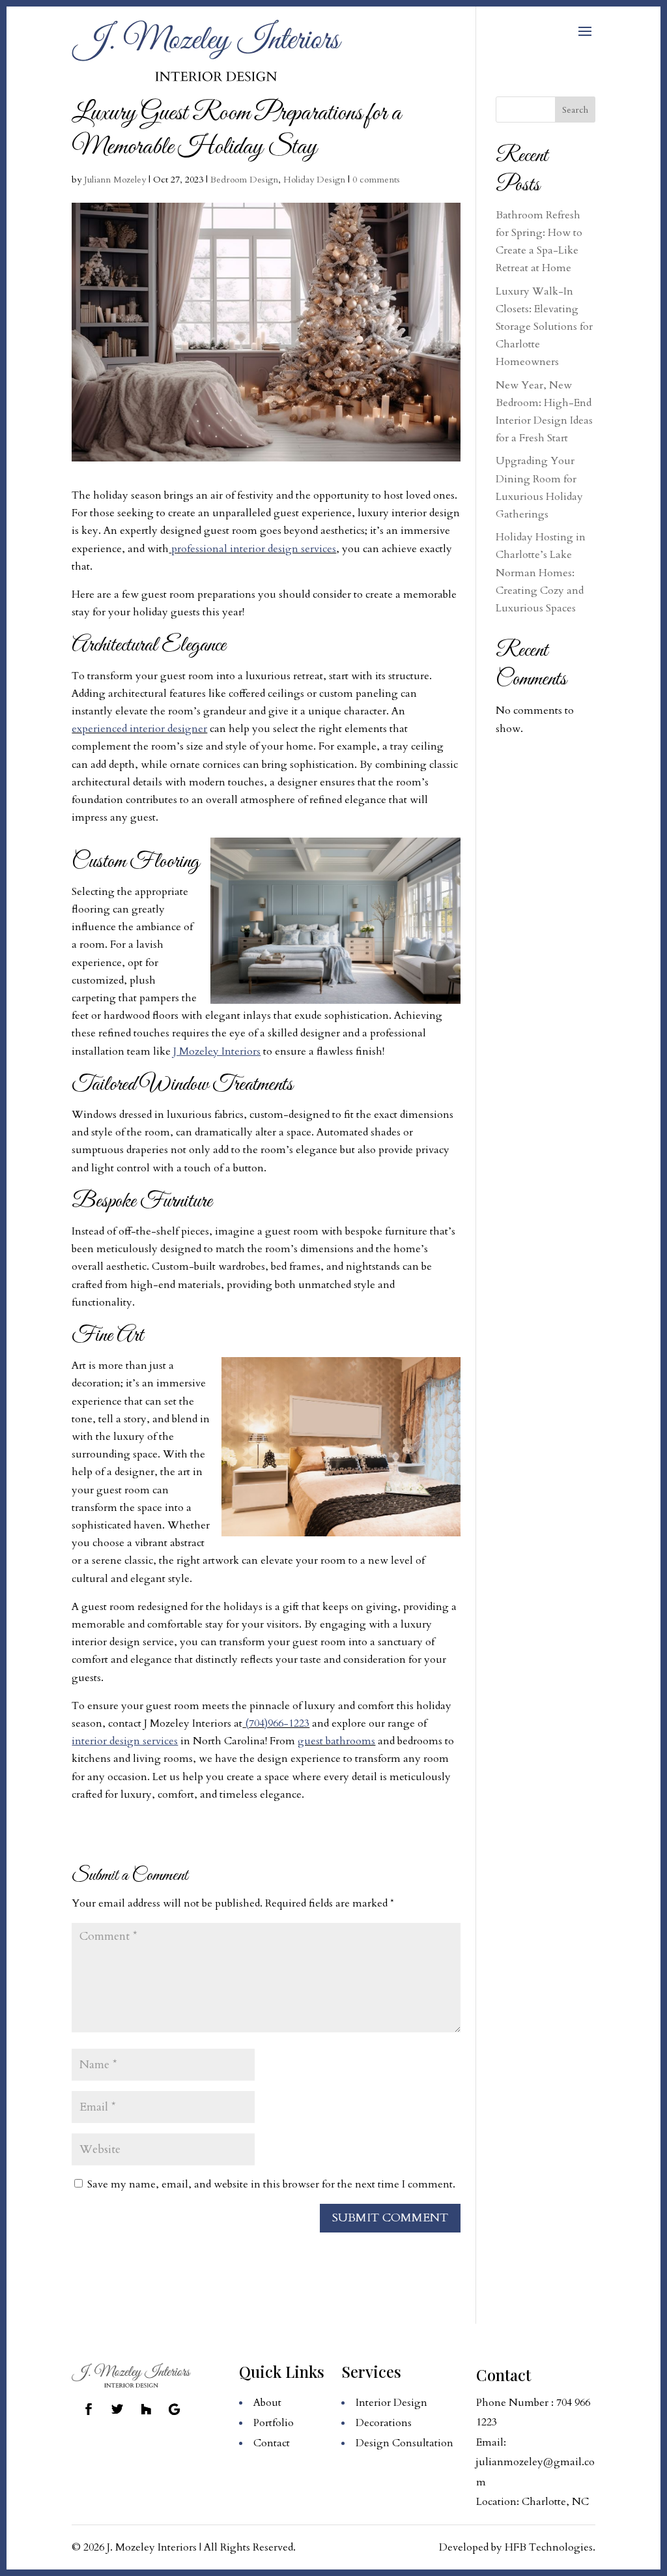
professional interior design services (254, 549)
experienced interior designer (139, 729)
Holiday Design (314, 180)
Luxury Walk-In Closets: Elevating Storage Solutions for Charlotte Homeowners (544, 327)
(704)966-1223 (277, 1723)
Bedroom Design (244, 180)
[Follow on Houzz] (146, 2409)
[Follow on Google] (175, 2409)
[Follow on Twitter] (117, 2409)
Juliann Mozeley (115, 180)
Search (575, 110)
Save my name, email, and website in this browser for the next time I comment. (271, 2184)
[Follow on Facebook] (89, 2409)
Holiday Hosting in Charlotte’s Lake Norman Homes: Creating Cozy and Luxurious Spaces (541, 573)
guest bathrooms (336, 1741)
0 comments (376, 180)
